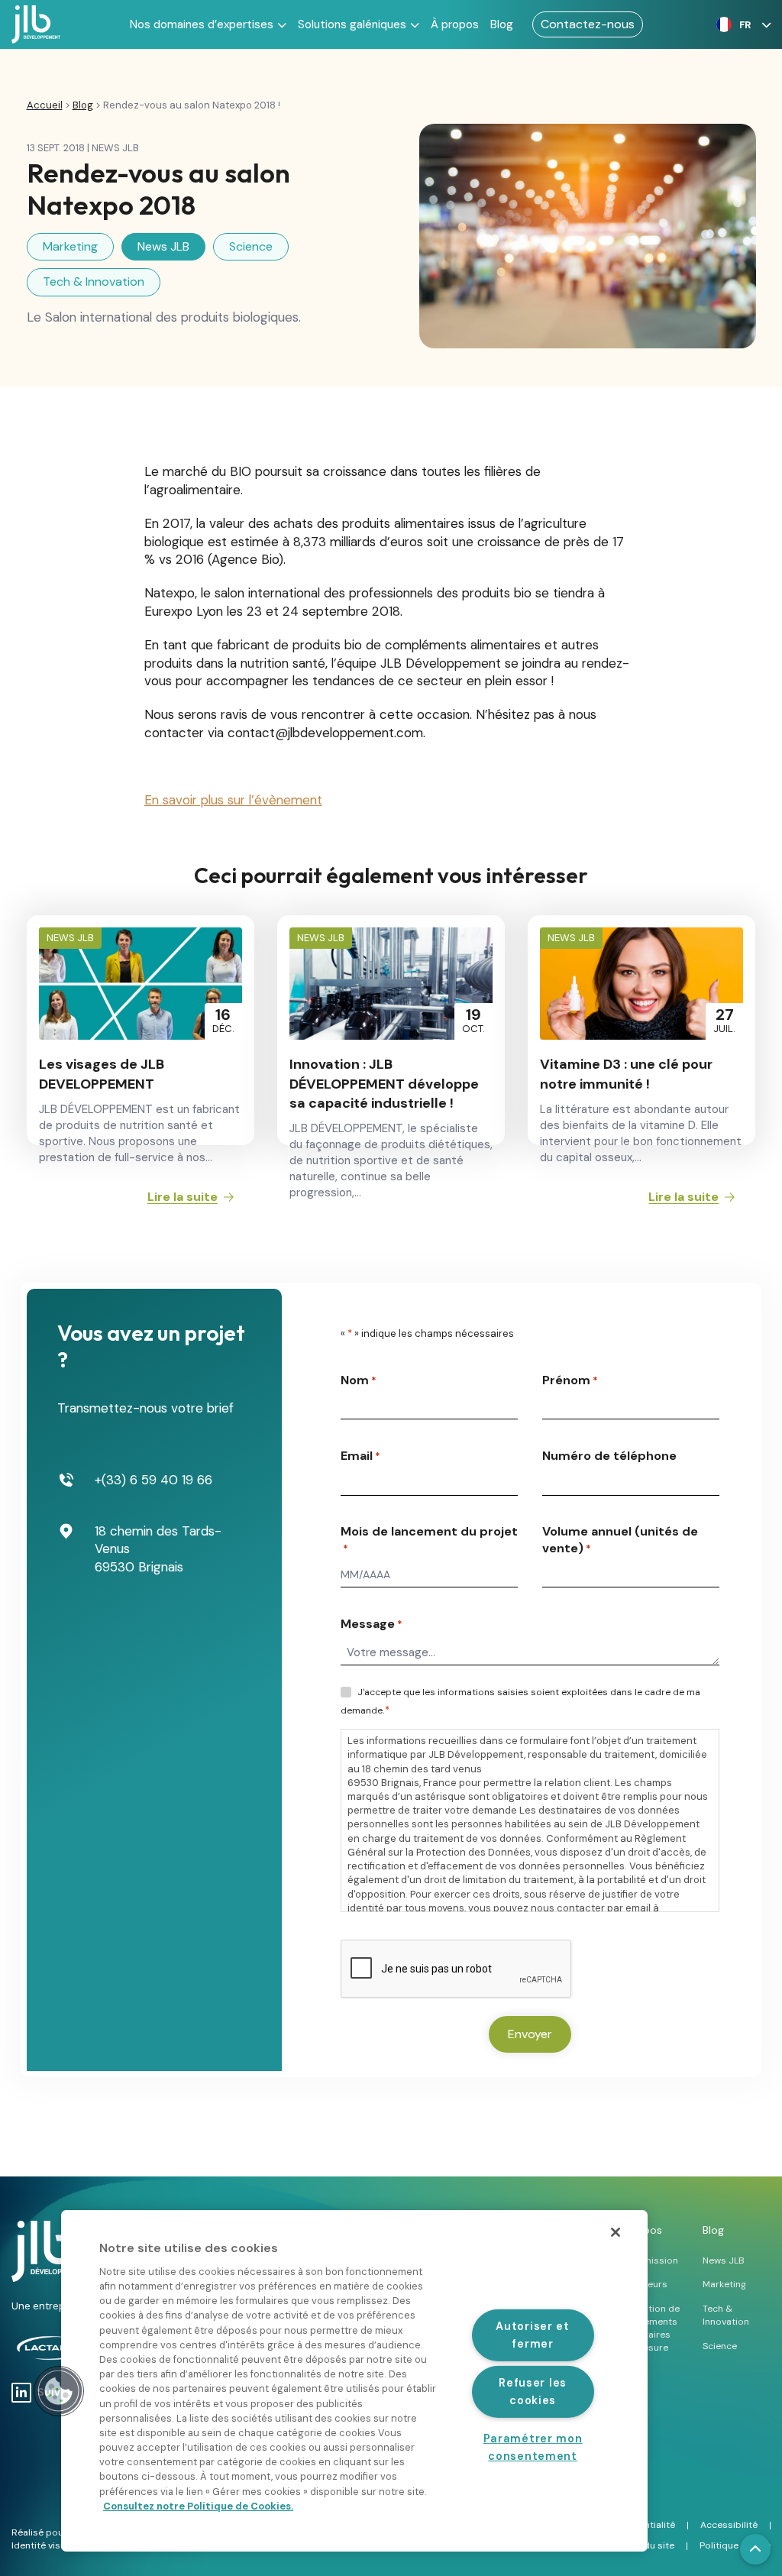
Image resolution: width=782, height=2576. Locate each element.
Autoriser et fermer (533, 2334)
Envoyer (530, 2034)
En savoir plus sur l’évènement (233, 800)
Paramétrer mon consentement (533, 2447)
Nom (359, 1380)
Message (372, 1624)
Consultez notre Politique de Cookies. (198, 2506)
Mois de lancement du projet (429, 1539)
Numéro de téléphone (609, 1456)
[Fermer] (616, 2232)
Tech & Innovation (94, 282)
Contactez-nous (588, 24)
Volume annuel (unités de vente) (620, 1540)
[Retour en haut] (755, 2549)
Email (360, 1456)
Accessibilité (729, 2525)
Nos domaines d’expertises (202, 24)
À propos (455, 24)
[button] (740, 24)
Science (251, 246)
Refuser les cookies (533, 2391)
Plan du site (649, 2545)
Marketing (70, 246)
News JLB (163, 246)
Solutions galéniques (352, 24)
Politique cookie (735, 2545)
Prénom (570, 1380)
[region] (354, 2381)
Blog (502, 24)
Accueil (45, 105)
